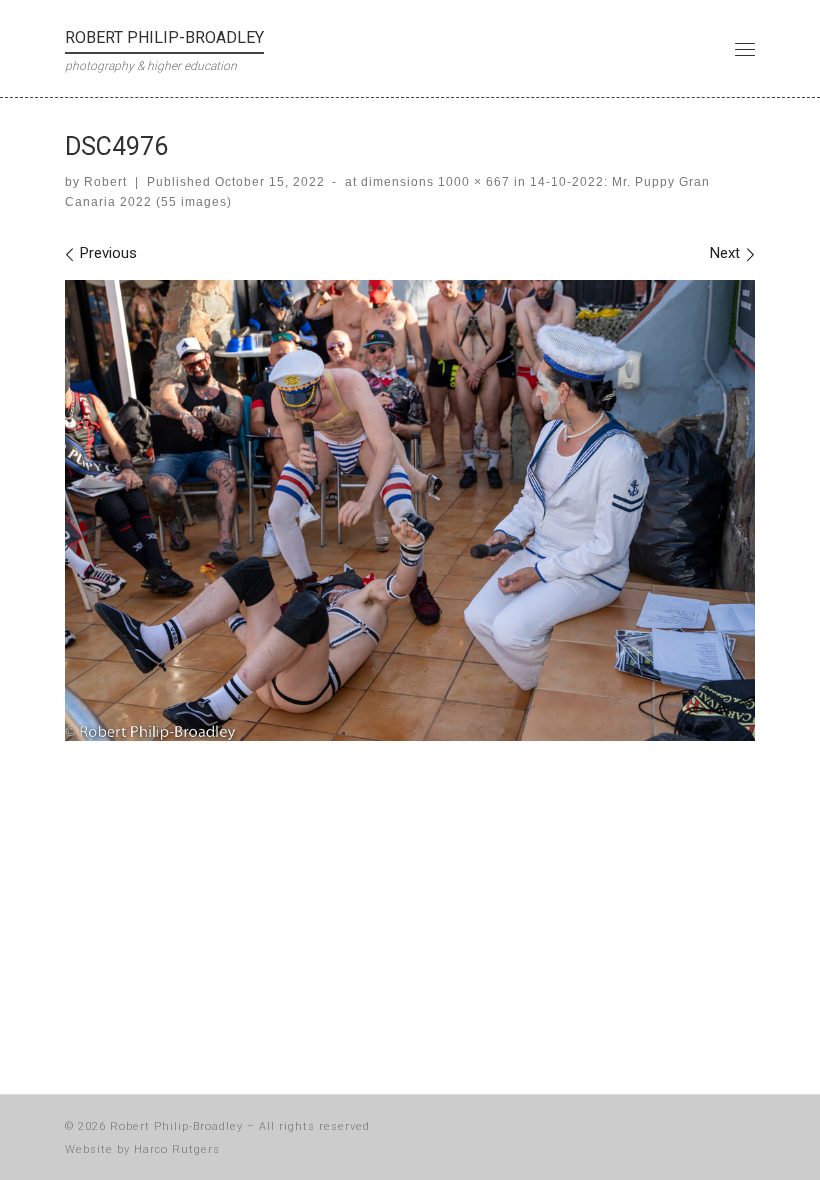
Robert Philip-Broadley (176, 1126)
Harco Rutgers (177, 1149)
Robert (105, 182)
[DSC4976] (410, 510)
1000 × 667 (472, 182)
